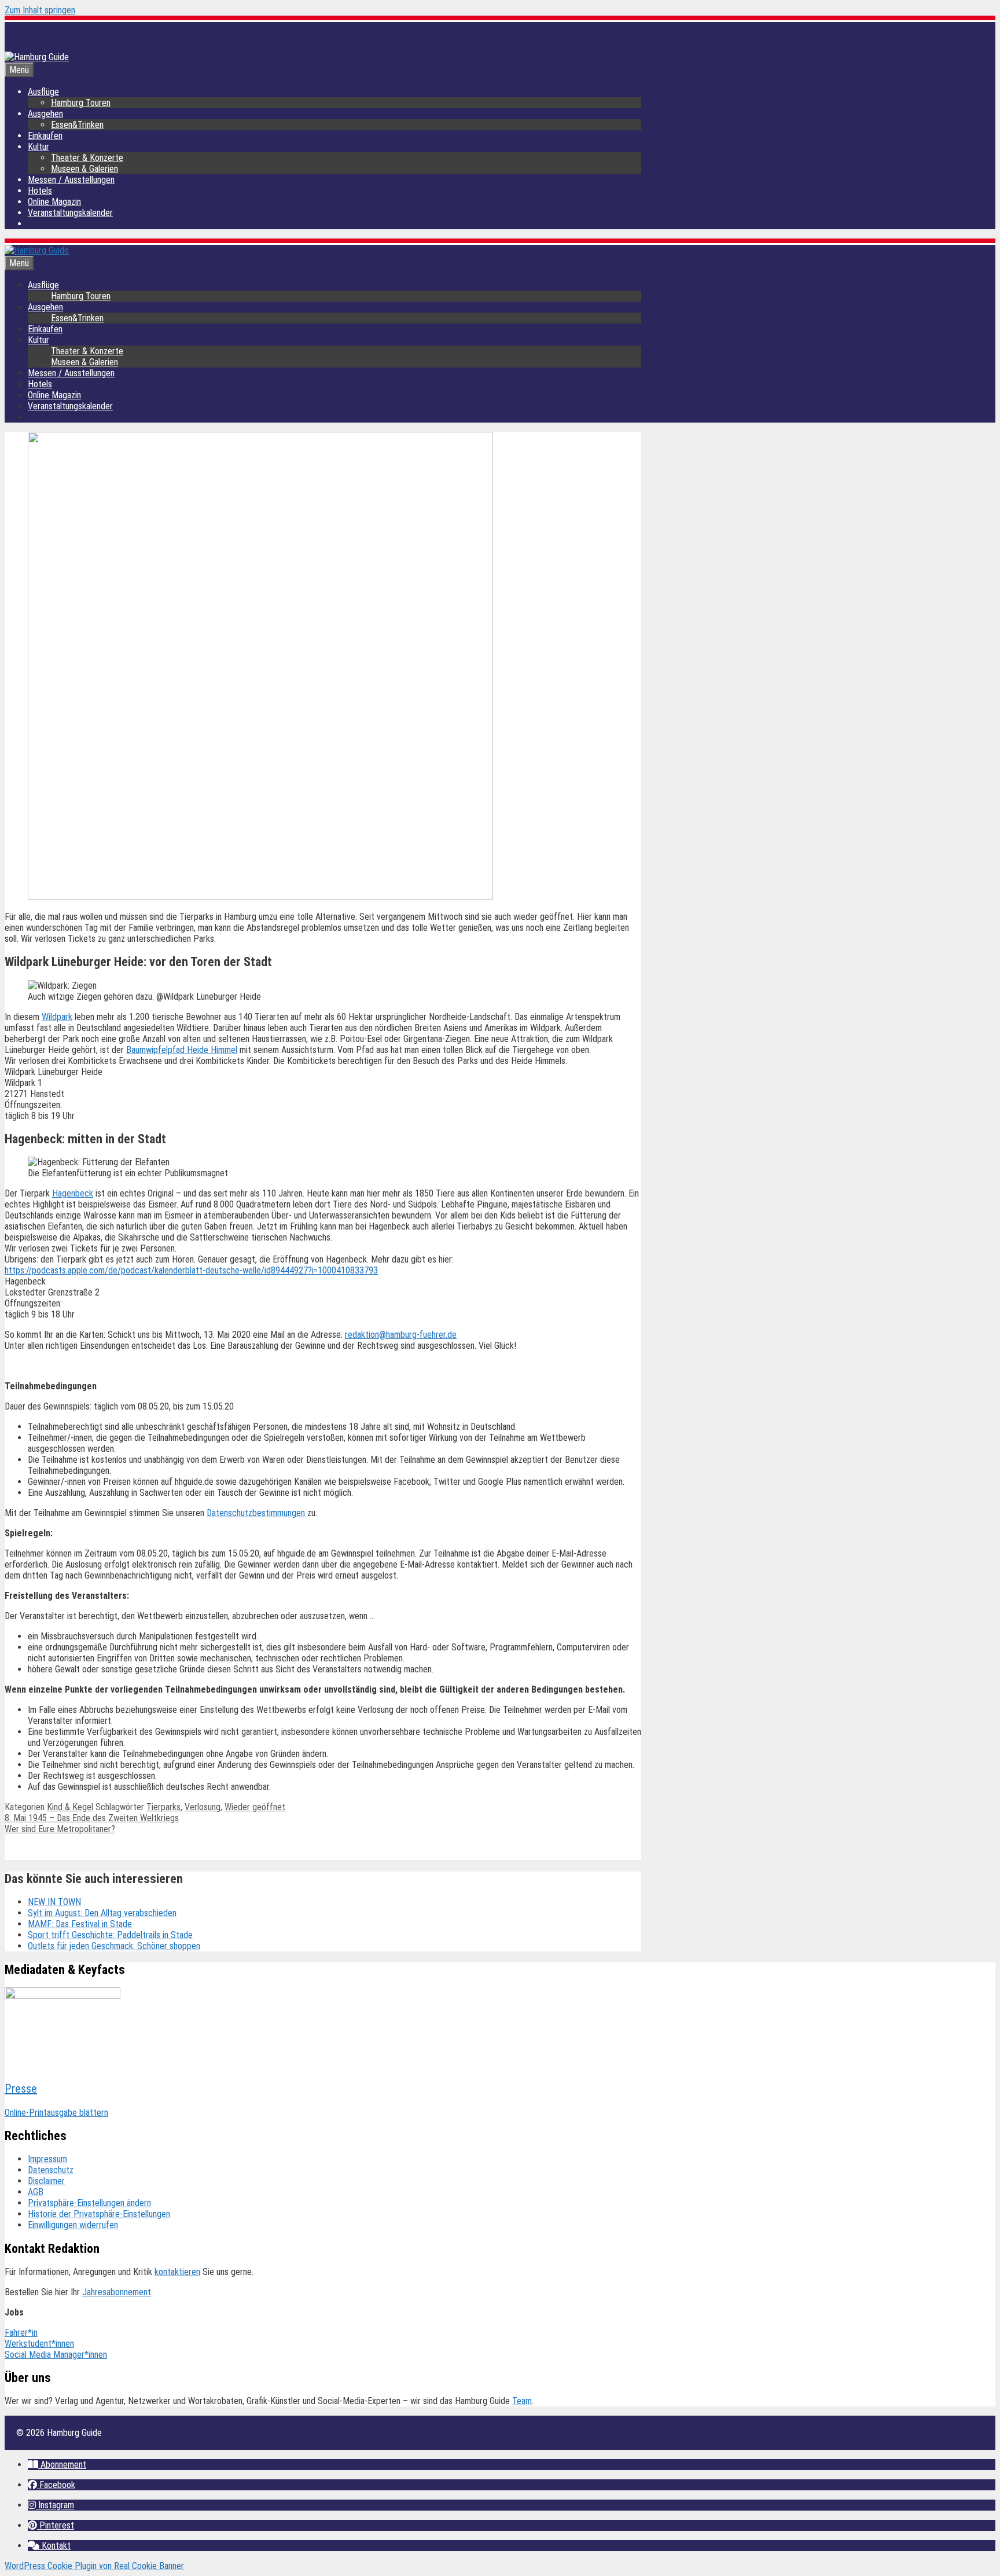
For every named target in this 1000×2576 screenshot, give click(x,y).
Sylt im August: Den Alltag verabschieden (102, 1913)
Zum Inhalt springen (40, 10)
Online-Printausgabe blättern (56, 2113)
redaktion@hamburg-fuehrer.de (401, 1335)
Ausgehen (45, 114)
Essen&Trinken (77, 125)
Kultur (38, 147)
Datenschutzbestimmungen (256, 1513)
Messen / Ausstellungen (71, 180)
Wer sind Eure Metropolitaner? (60, 1829)
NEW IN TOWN (54, 1902)
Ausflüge (43, 92)
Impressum (47, 2159)
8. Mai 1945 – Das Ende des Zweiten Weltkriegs (92, 1818)
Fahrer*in (21, 2333)
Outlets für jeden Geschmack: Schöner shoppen (114, 1946)
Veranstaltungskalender (70, 213)
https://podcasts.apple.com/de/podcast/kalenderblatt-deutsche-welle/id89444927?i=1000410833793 (191, 1270)
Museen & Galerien (84, 169)
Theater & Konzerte (87, 158)
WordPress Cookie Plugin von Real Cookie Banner (94, 2566)
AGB (36, 2192)
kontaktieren (177, 2272)
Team (522, 2401)
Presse (21, 2089)
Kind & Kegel (70, 1807)
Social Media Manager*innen (56, 2355)
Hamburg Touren (81, 103)
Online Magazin (54, 202)
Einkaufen (45, 136)
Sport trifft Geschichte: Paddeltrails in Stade (110, 1935)
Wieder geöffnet (255, 1807)
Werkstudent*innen (39, 2344)
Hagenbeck (73, 1193)
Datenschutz (51, 2170)
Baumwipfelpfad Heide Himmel (182, 1050)
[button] (57, 2465)
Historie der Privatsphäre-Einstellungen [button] (99, 2214)
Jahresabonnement (117, 2292)
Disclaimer (46, 2181)
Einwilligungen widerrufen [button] (73, 2225)
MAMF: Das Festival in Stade (80, 1924)
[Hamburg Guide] (37, 250)
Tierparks (163, 1807)
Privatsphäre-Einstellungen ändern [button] (89, 2203)
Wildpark (57, 1017)
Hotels (40, 191)
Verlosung (203, 1807)
